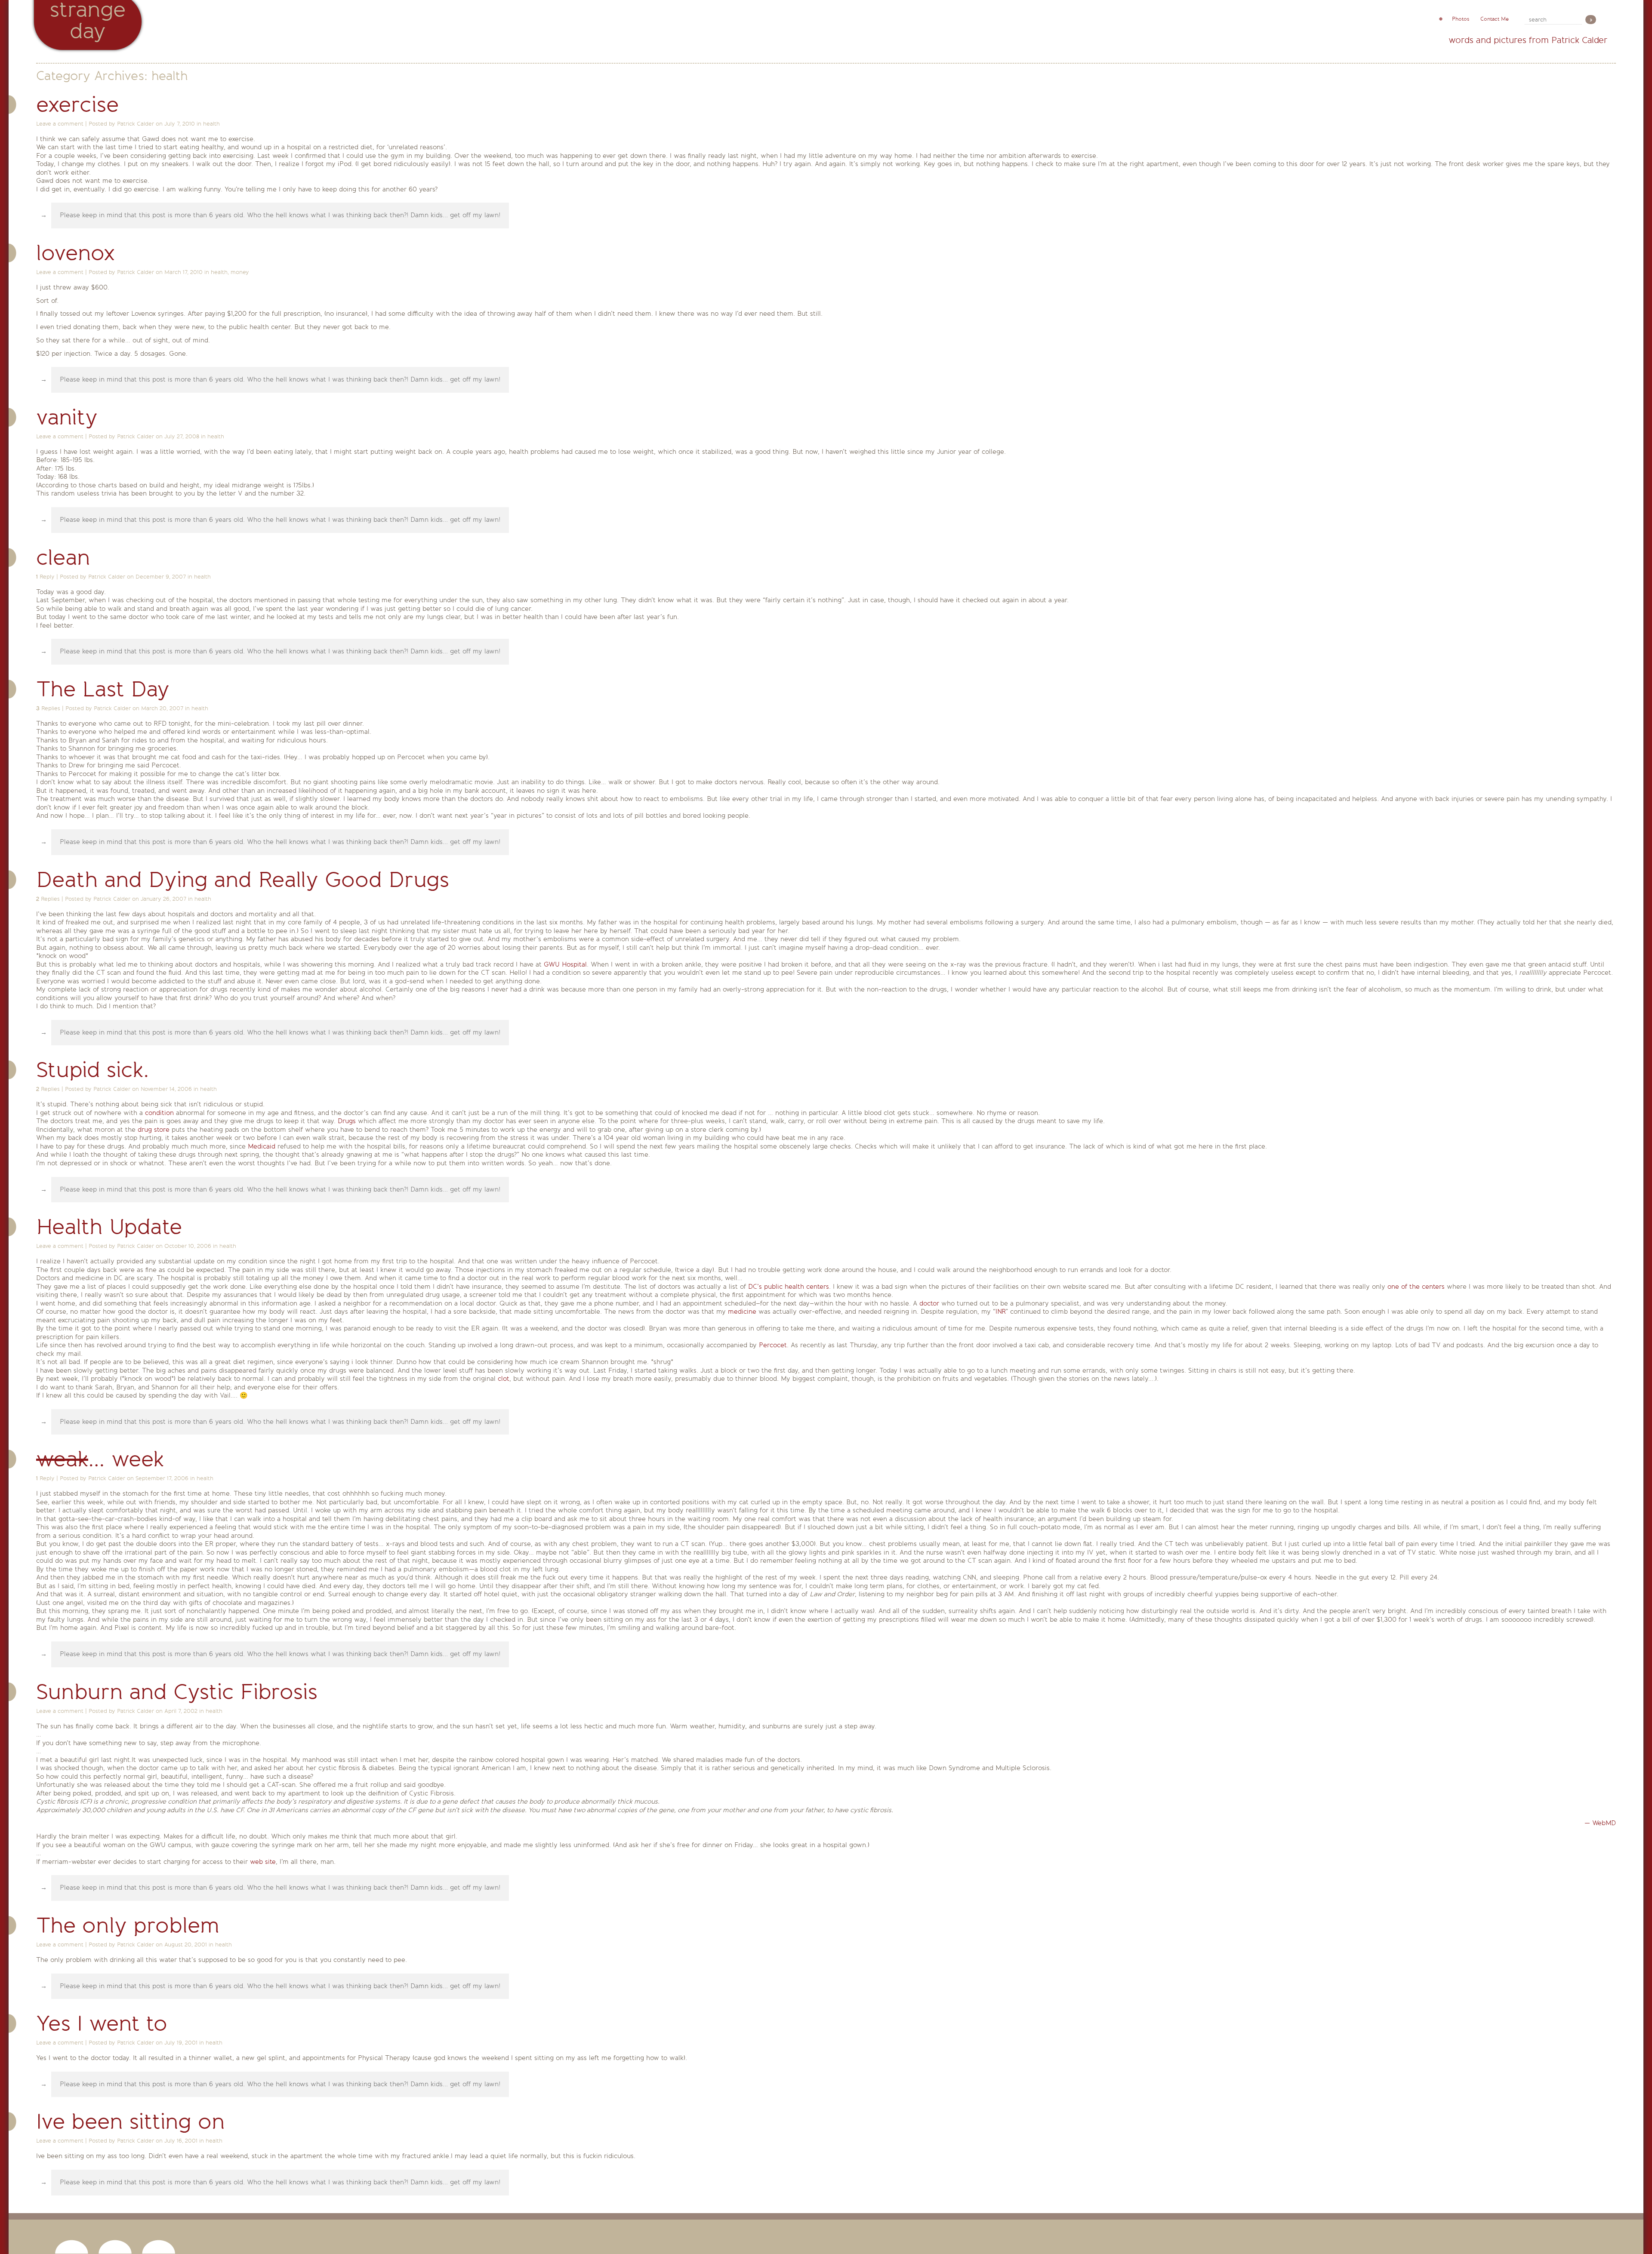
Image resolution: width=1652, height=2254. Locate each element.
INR (1000, 1312)
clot (504, 1379)
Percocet (773, 1345)
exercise (77, 105)
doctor (929, 1303)
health (211, 124)
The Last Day (103, 689)
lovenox (76, 253)
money (240, 272)
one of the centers (1416, 1287)
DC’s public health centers (789, 1287)
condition (159, 1113)
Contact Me (1495, 19)
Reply (45, 577)
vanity (67, 417)
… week (100, 1459)
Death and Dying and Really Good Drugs (243, 880)
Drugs (347, 1121)
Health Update (109, 1227)
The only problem (128, 1926)
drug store (154, 1130)
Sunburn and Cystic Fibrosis (177, 1692)
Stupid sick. (92, 1070)
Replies (48, 708)
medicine (742, 1312)
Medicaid (262, 1146)
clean (63, 558)
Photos (1461, 19)
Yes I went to (102, 2024)
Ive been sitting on (131, 2122)
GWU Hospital (565, 964)
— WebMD (1600, 1823)
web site (263, 1862)
